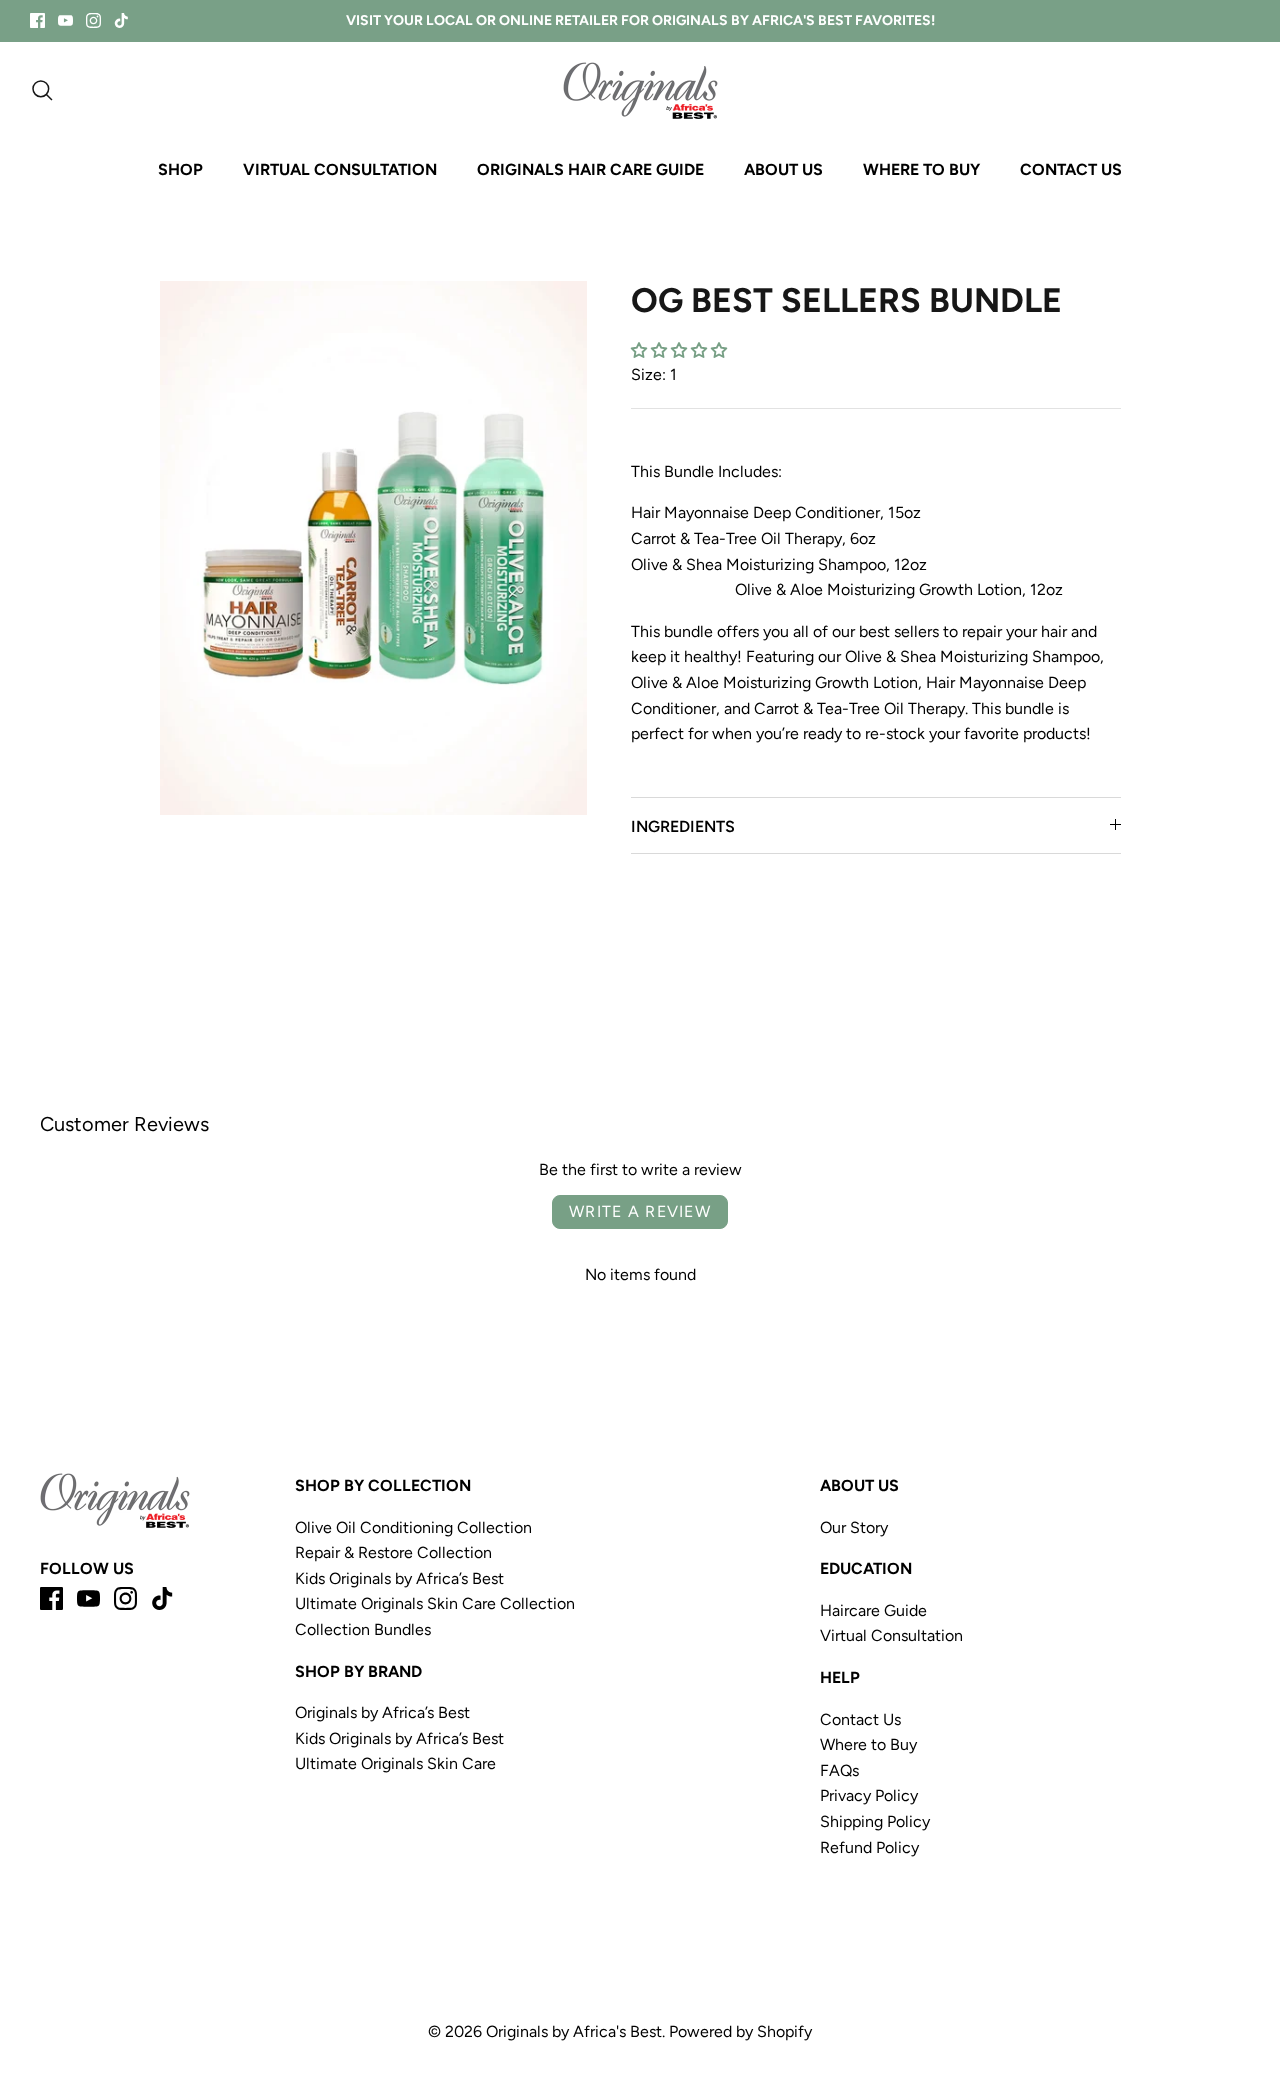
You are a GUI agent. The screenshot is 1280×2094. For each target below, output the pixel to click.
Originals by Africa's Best (574, 2031)
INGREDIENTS (683, 826)
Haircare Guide (873, 1610)
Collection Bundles (363, 1629)
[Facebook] (37, 20)
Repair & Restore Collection (393, 1552)
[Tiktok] (121, 20)
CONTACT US (1071, 169)
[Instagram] (93, 20)
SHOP (180, 169)
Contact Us (860, 1719)
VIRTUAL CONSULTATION (340, 169)
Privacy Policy (869, 1795)
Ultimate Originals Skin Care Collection (437, 1603)
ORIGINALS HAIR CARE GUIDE (590, 169)
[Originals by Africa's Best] (640, 90)
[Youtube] (65, 20)
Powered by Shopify (740, 2031)
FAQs (839, 1770)
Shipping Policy (875, 1821)
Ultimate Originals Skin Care (395, 1763)
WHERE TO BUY (921, 169)
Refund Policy (869, 1847)
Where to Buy (868, 1744)
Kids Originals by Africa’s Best (399, 1578)
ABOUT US (783, 169)
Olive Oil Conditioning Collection (415, 1527)
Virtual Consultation (891, 1635)
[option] (373, 548)
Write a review (640, 1211)
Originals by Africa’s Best (382, 1712)
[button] (679, 350)
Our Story (854, 1527)
